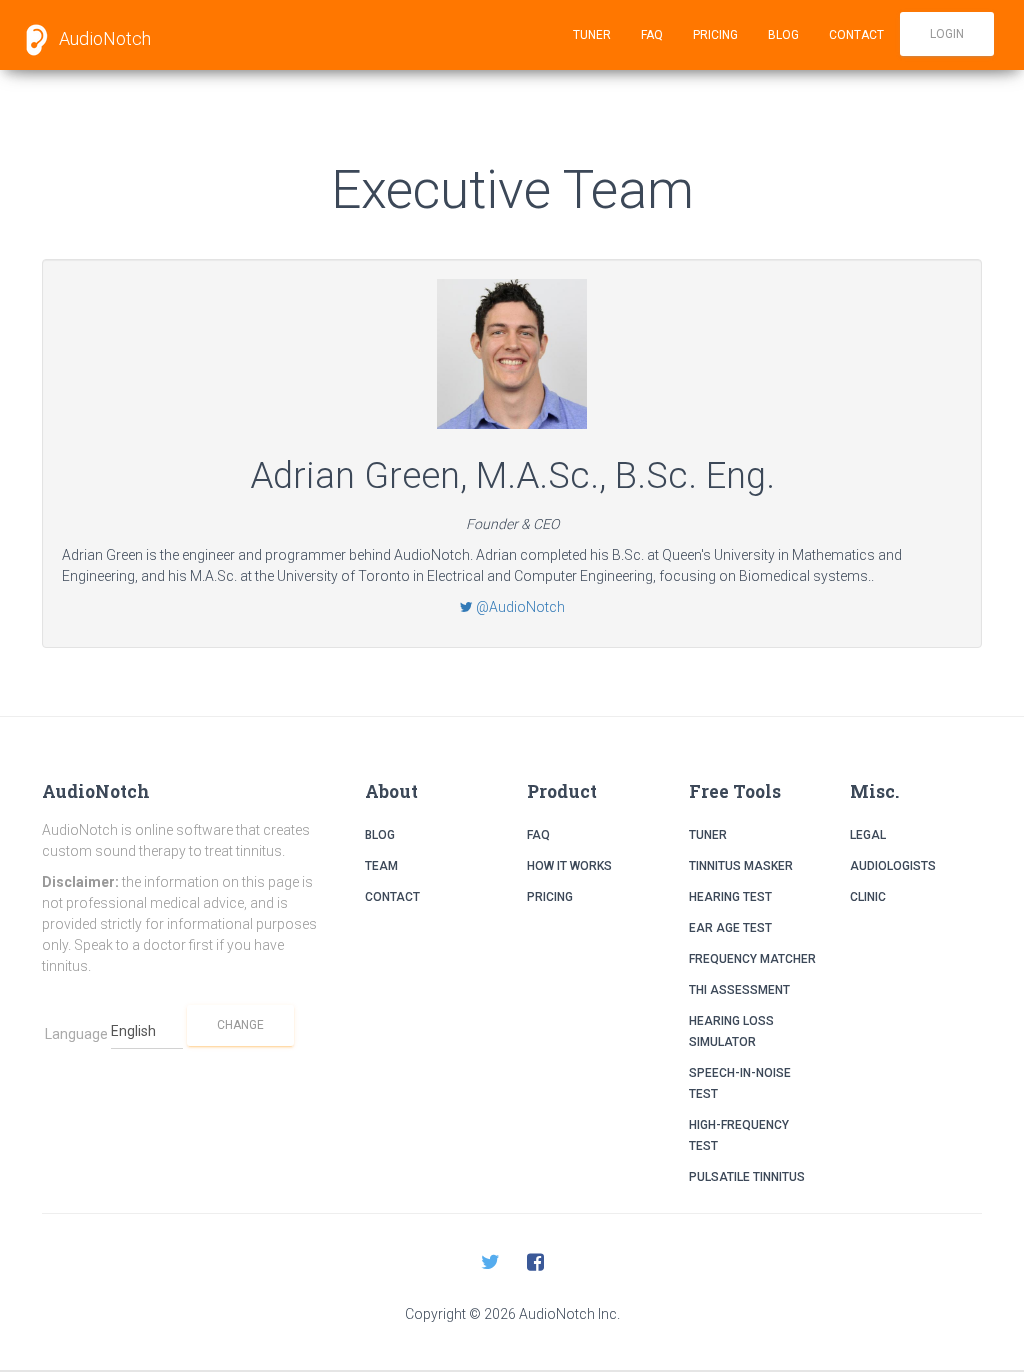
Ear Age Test (730, 928)
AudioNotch (103, 38)
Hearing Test (730, 897)
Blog (783, 35)
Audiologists (893, 866)
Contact (856, 35)
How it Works (569, 866)
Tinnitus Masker (741, 866)
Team (381, 866)
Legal (868, 835)
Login (947, 34)
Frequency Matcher (752, 959)
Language (76, 1034)
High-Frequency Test (739, 1135)
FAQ (652, 35)
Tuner (592, 35)
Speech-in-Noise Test (740, 1083)
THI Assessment (739, 990)
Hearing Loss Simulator (731, 1031)
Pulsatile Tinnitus (747, 1177)
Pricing (715, 35)
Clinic (868, 897)
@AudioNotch (519, 607)
